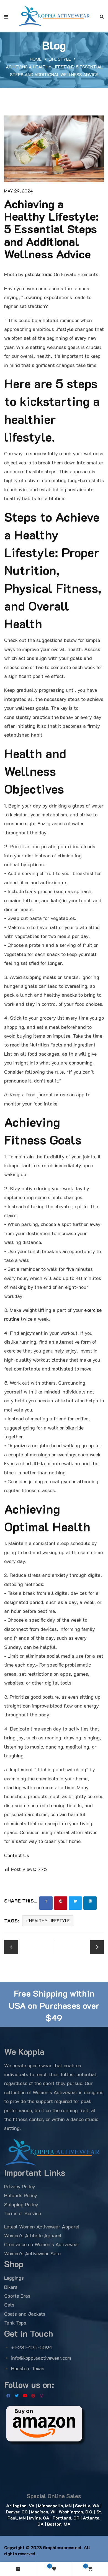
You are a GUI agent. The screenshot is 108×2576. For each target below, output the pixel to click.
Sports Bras (17, 2296)
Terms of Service (23, 2213)
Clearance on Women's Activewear (42, 2244)
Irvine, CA (39, 2518)
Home (36, 59)
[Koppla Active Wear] (54, 16)
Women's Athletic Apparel (33, 2235)
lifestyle (64, 329)
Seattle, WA (87, 2506)
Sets (9, 2305)
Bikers (11, 2287)
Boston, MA (59, 2524)
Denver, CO (17, 2512)
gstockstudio (39, 274)
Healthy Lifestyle (49, 1921)
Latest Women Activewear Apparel (42, 2227)
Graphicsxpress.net (62, 2547)
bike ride (74, 1428)
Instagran (42, 2396)
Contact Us (17, 1855)
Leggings (14, 2278)
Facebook (8, 2396)
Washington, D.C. (76, 2512)
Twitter (17, 2396)
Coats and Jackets (25, 2314)
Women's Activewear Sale (32, 2253)
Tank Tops (15, 2323)
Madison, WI (43, 2512)
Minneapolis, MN (55, 2506)
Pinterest (33, 2396)
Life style (60, 59)
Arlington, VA (20, 2506)
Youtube (25, 2396)
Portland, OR (65, 2518)
